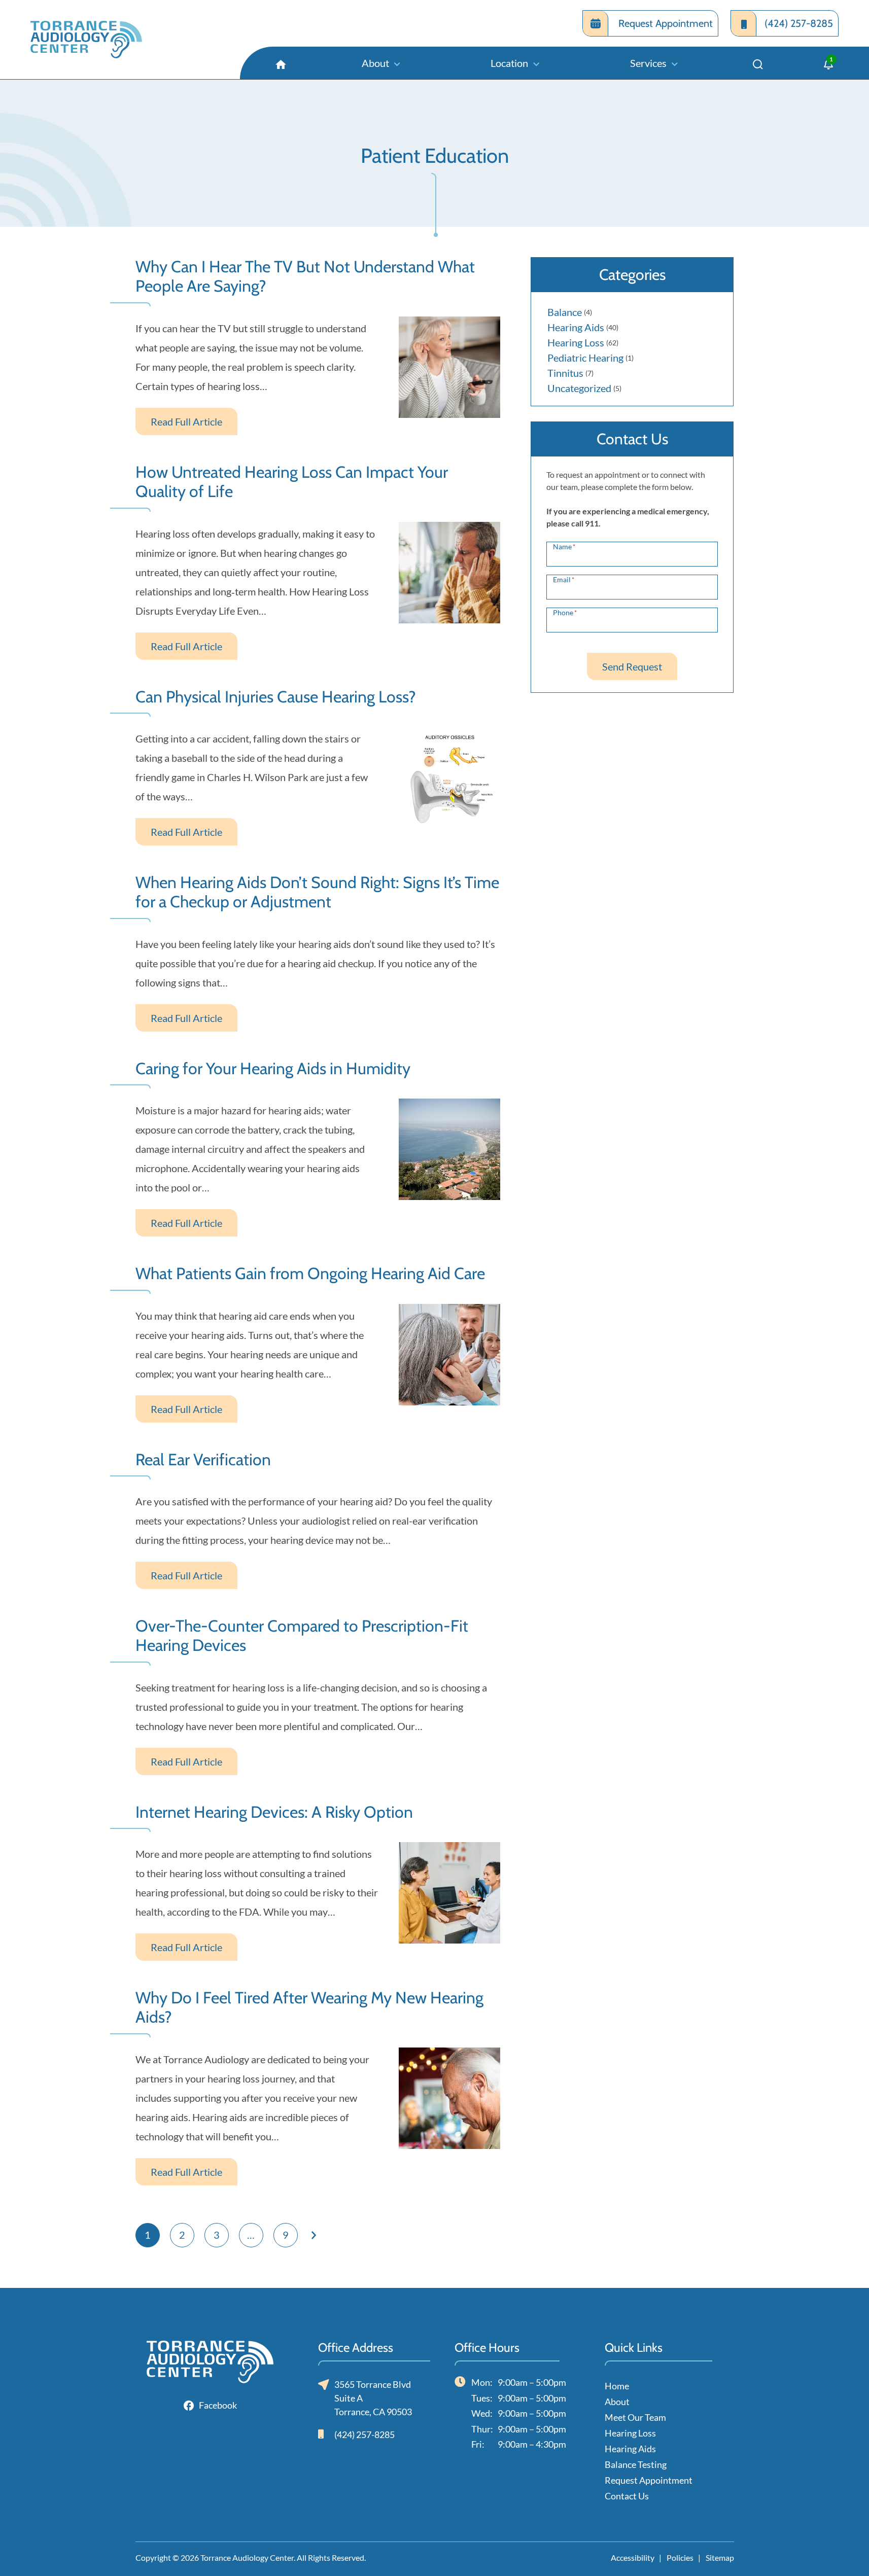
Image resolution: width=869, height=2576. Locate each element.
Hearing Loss (576, 342)
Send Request (632, 666)
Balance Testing (636, 2464)
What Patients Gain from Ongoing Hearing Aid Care (310, 1274)
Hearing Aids (576, 327)
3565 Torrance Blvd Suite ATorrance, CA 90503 (373, 2398)
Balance (565, 312)
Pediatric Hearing (585, 358)
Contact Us (627, 2496)
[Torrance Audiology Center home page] (86, 40)
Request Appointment (649, 2480)
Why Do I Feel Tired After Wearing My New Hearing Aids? (309, 2007)
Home (617, 2386)
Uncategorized (579, 388)
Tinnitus (565, 373)
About (617, 2402)
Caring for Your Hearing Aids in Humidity (273, 1069)
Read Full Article (186, 421)
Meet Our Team (635, 2417)
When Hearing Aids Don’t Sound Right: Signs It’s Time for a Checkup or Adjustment (317, 892)
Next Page (314, 2235)
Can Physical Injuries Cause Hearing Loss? (276, 697)
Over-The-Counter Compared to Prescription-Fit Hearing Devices (302, 1636)
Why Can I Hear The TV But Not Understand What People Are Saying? (305, 276)
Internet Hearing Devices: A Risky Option (274, 1812)
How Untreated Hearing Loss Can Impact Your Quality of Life (292, 482)
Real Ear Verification (203, 1460)
